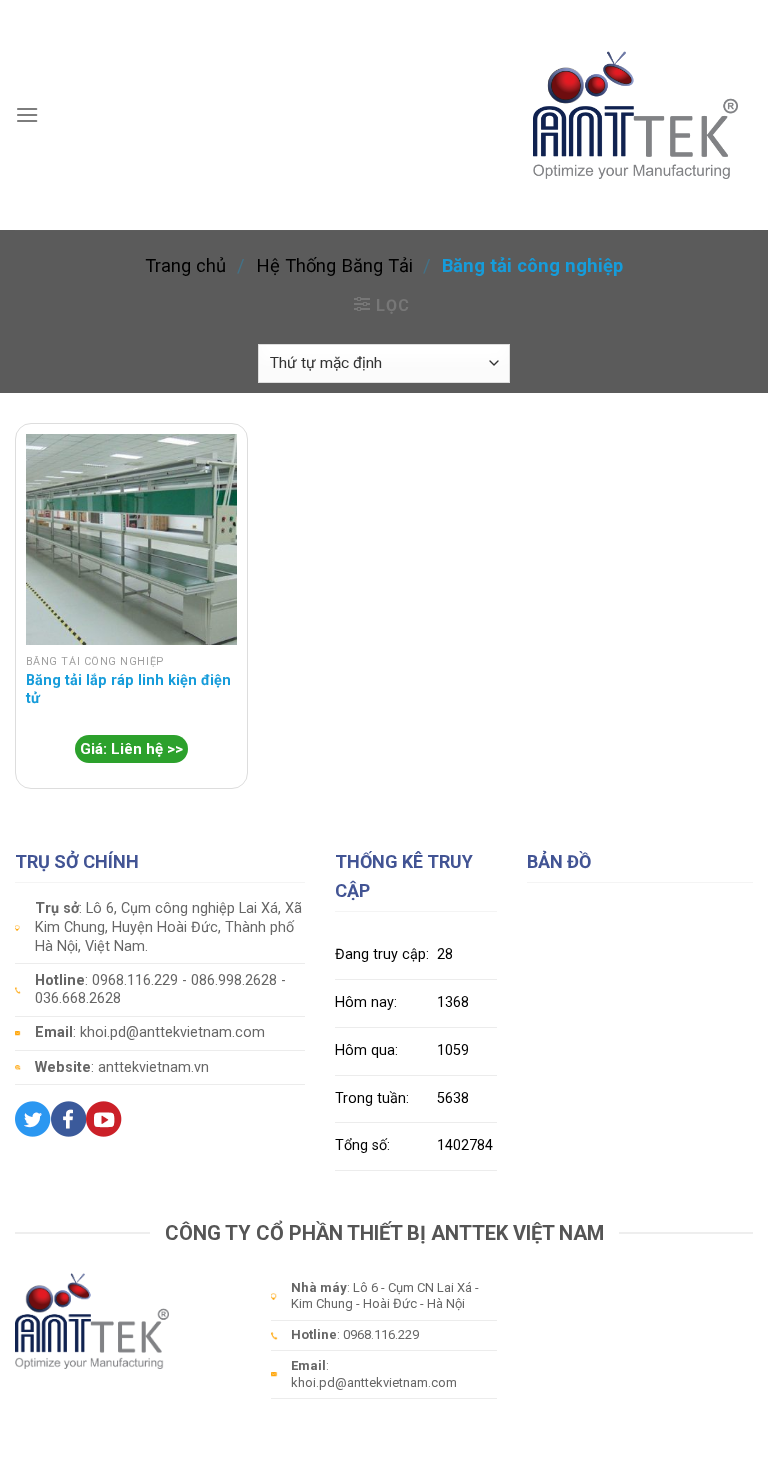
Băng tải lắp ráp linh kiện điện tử (128, 690)
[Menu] (27, 114)
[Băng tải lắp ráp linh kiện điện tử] (131, 539)
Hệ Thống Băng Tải (334, 265)
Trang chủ (185, 265)
